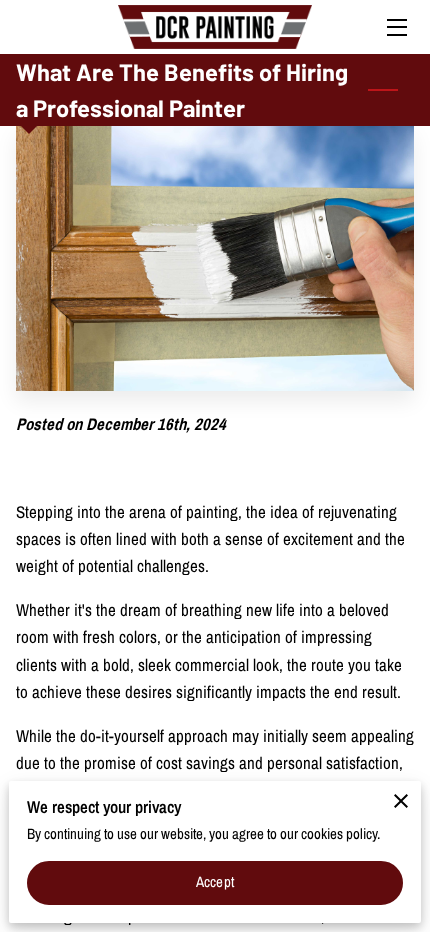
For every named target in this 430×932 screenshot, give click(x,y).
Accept (215, 882)
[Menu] (395, 27)
